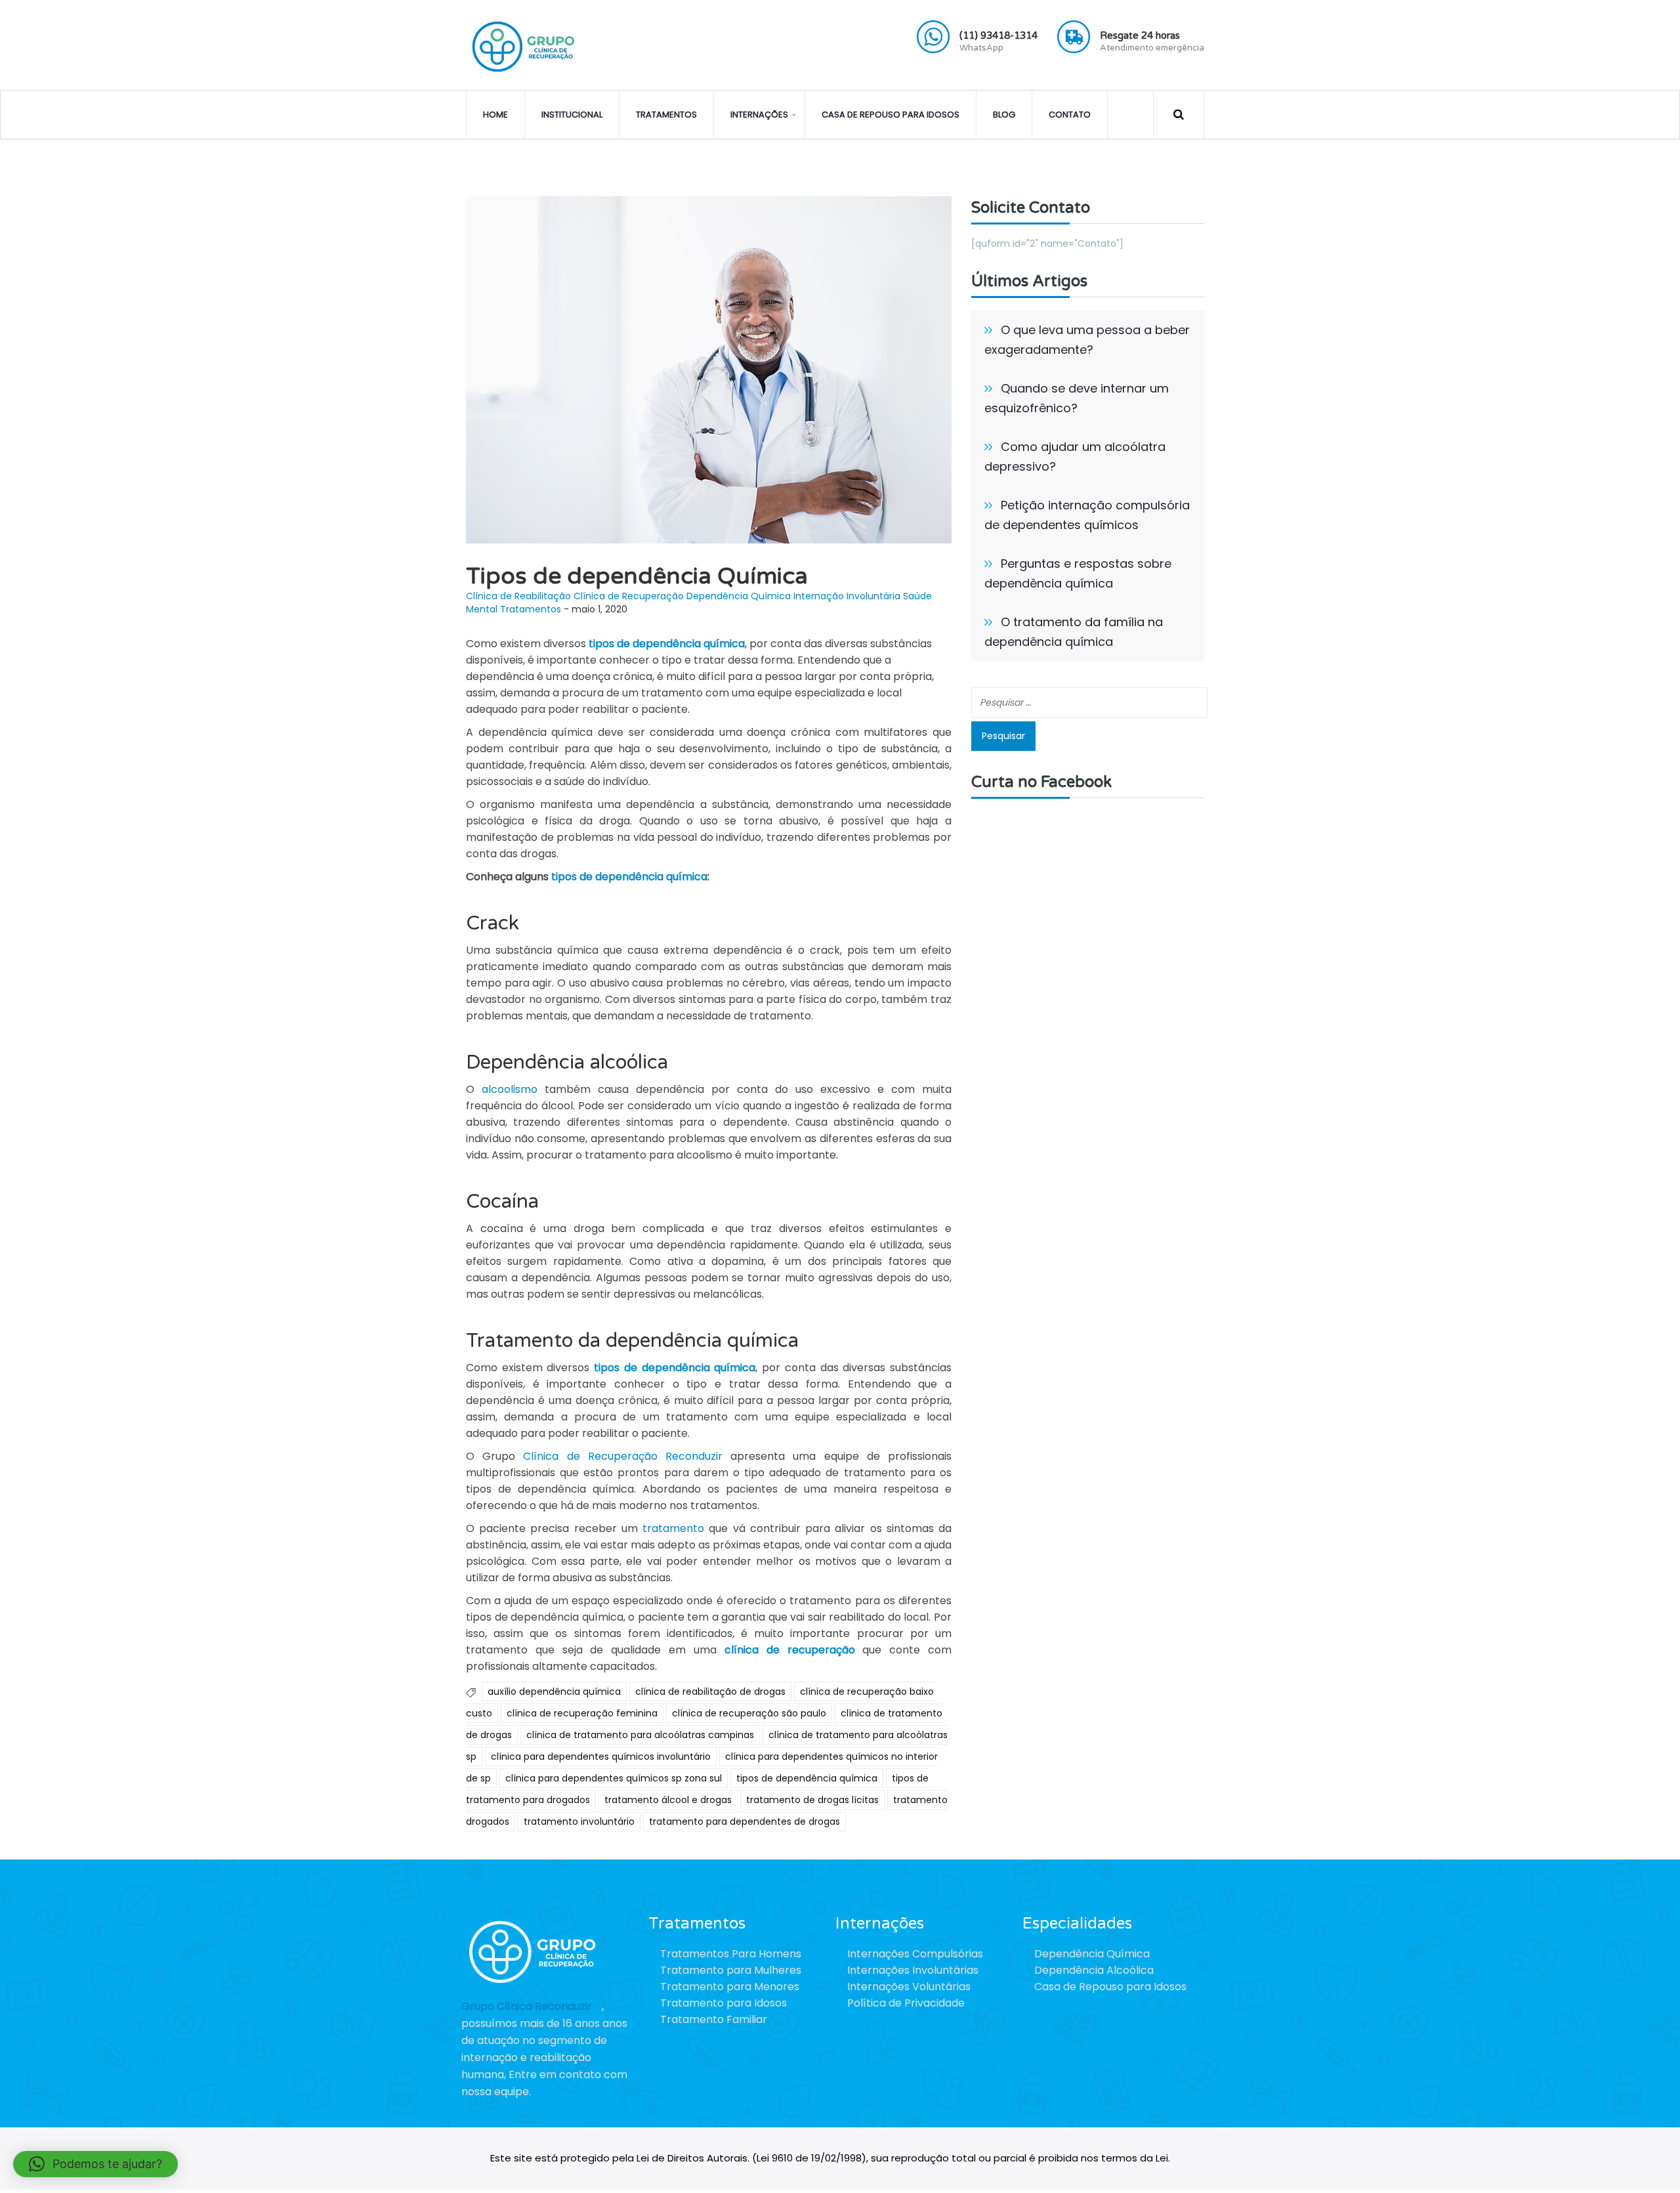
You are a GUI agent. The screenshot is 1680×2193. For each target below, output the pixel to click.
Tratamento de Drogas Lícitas (812, 1800)
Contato (1070, 115)
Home (495, 115)
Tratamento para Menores (730, 1987)
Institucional (572, 115)
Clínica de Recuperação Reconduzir (623, 1456)
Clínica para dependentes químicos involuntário (601, 1757)
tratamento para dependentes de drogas (745, 1821)
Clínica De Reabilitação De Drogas (710, 1692)
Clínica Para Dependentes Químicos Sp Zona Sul (614, 1778)
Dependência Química (739, 596)
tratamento (673, 1528)
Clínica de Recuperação (629, 596)
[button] (95, 2164)
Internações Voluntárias (909, 1987)
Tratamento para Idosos (724, 2003)
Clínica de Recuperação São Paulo (749, 1713)
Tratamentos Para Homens (731, 1954)
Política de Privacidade (906, 2003)
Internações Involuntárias (913, 1970)
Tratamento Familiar (714, 2019)
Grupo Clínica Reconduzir (527, 2006)
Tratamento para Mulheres (731, 1970)
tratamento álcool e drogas (668, 1800)
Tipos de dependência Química (807, 1778)
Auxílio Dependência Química (554, 1692)
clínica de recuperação (790, 1650)
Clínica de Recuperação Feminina (582, 1713)
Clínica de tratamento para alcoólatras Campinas (640, 1735)
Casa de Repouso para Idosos (891, 115)
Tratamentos (666, 115)
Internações (759, 115)
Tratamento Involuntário (579, 1821)
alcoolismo (510, 1089)
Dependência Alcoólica (1094, 1970)
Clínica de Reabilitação (518, 596)
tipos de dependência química (628, 877)
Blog (1004, 115)
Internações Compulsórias (915, 1954)
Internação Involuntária (847, 596)
